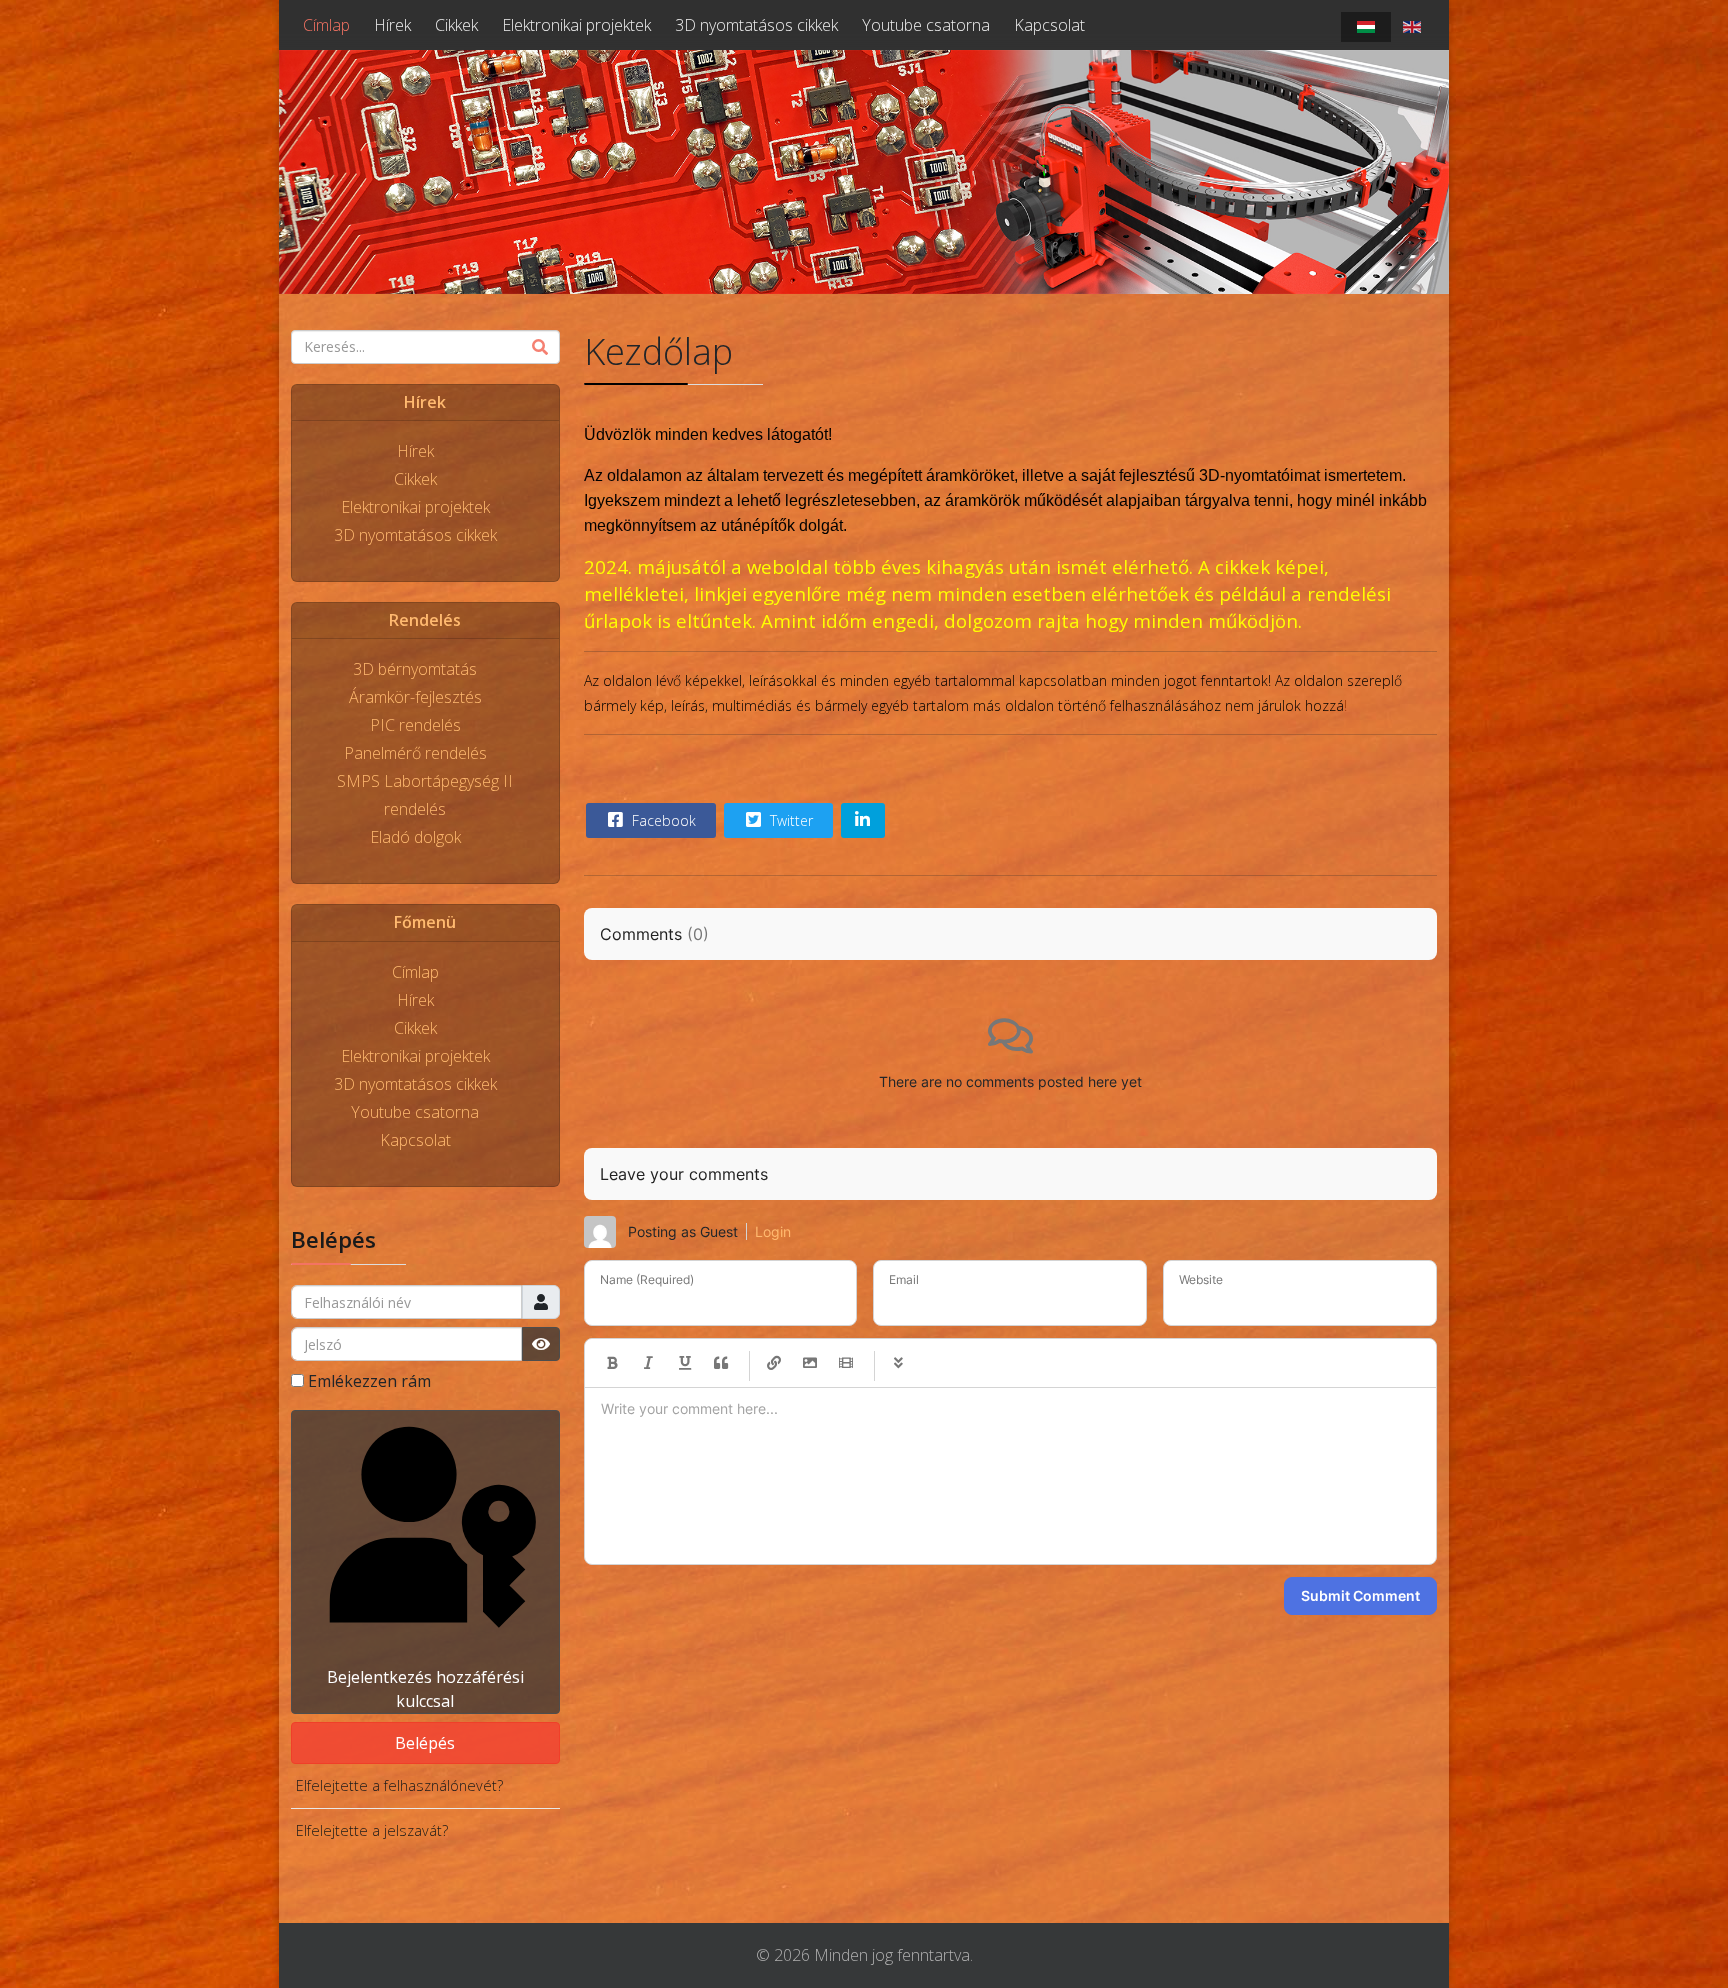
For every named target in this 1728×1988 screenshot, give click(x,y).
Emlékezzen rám (369, 1381)
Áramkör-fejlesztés (415, 697)
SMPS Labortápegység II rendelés (425, 795)
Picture (810, 1363)
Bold (613, 1363)
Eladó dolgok (415, 837)
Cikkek (456, 25)
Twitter (789, 820)
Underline (685, 1363)
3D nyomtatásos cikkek (756, 25)
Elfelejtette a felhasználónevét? (399, 1785)
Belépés (425, 1743)
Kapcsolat (1049, 25)
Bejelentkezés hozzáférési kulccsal (425, 1689)
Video (846, 1363)
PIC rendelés (415, 725)
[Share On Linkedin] (863, 820)
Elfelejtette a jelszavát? (372, 1830)
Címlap (326, 25)
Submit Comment (1360, 1595)
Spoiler (899, 1363)
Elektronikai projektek (576, 25)
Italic (649, 1363)
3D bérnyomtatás (415, 669)
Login (773, 1231)
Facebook (662, 820)
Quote (721, 1363)
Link (774, 1363)
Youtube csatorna (926, 25)
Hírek (392, 25)
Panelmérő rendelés (415, 753)
